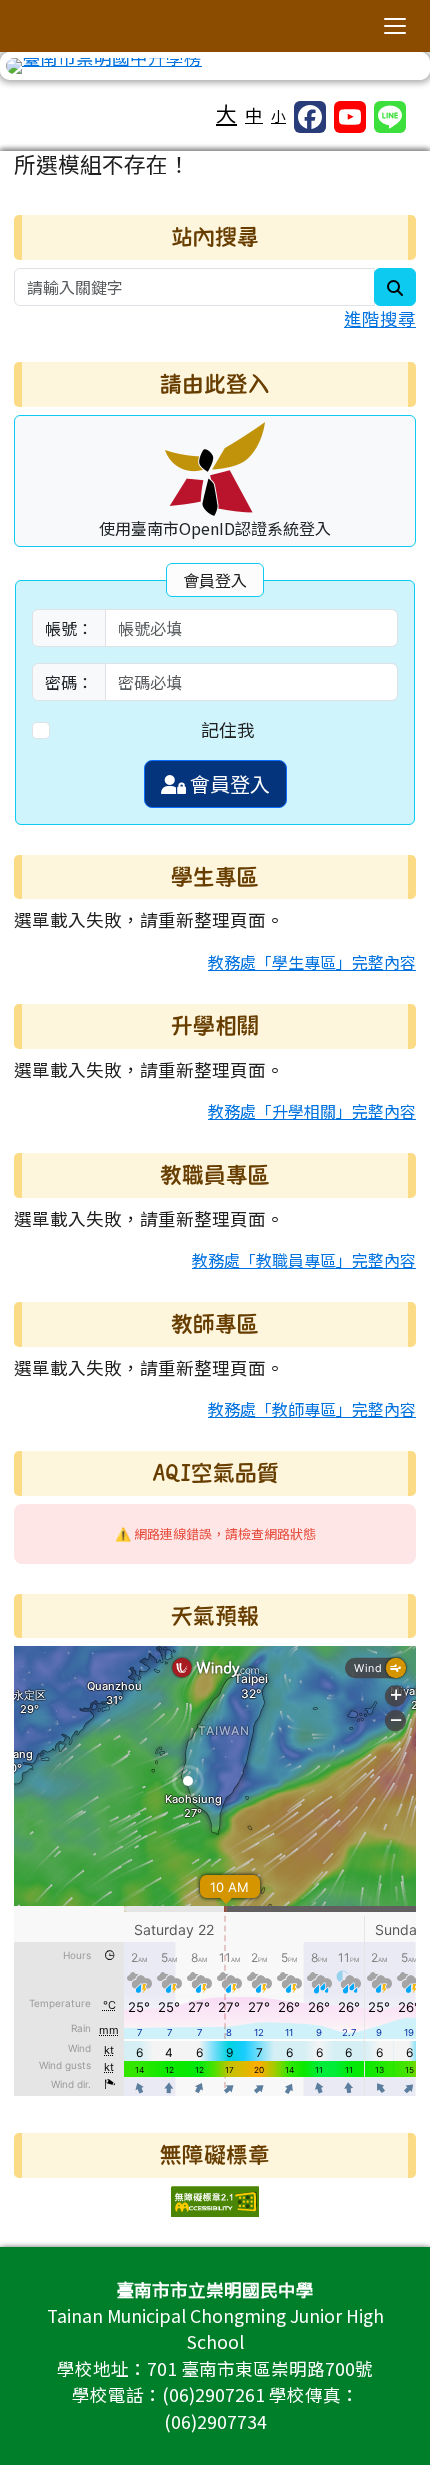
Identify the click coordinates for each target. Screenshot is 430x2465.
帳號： (69, 628)
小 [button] (278, 115)
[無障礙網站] (215, 2198)
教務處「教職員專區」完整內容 (304, 1260)
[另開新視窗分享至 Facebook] (310, 117)
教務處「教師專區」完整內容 (312, 1409)
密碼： (69, 682)
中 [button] (254, 114)
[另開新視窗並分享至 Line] (390, 117)
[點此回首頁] (215, 66)
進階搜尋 (380, 318)
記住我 (228, 729)
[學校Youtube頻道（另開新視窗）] (350, 117)
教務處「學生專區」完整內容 (312, 962)
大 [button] (226, 113)
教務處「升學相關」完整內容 (312, 1111)
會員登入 (228, 783)
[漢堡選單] (395, 26)
